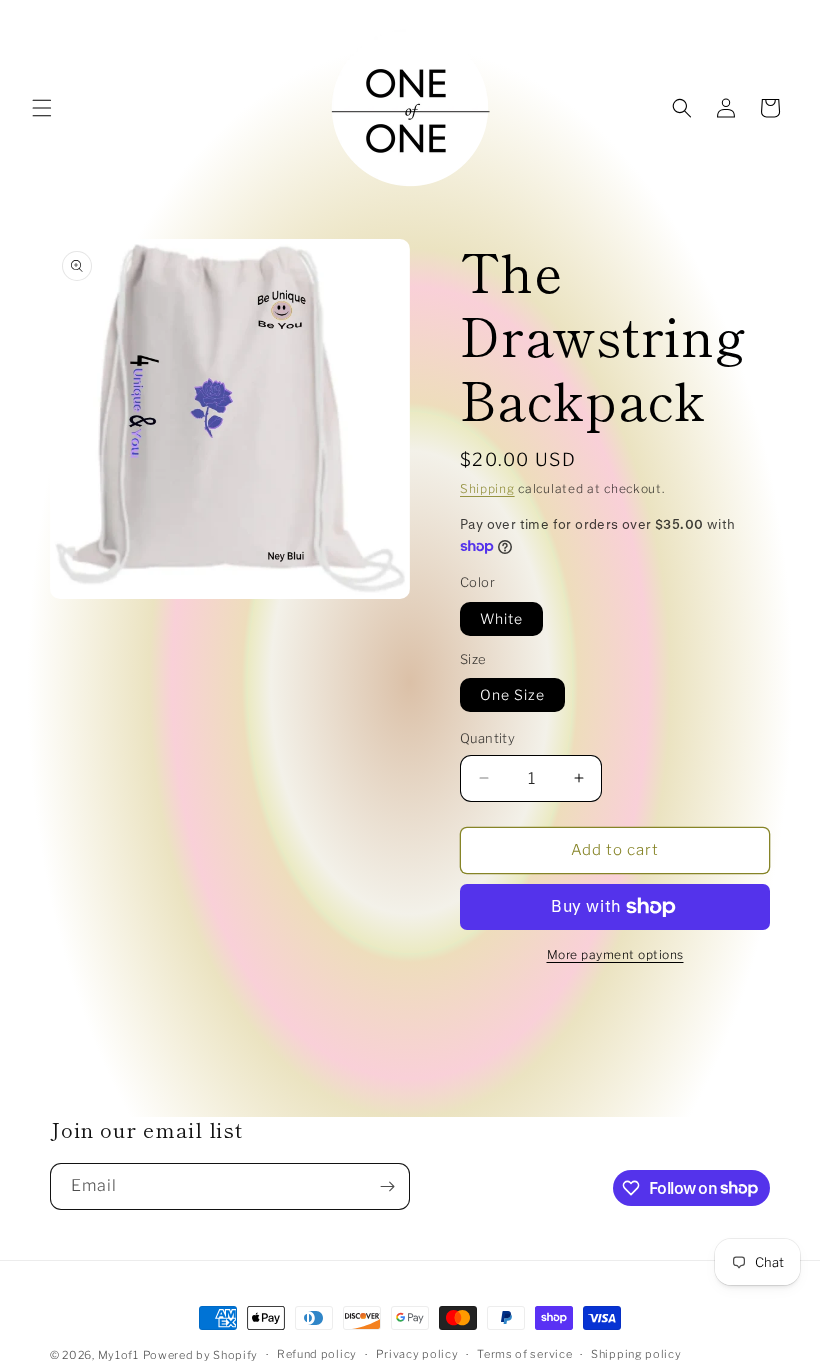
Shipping (487, 488)
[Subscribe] (387, 1186)
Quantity (487, 738)
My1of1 (118, 1355)
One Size (512, 694)
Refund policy (317, 1354)
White (501, 618)
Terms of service (524, 1354)
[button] (42, 108)
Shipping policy (636, 1354)
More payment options (615, 954)
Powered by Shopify (201, 1355)
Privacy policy (417, 1354)
